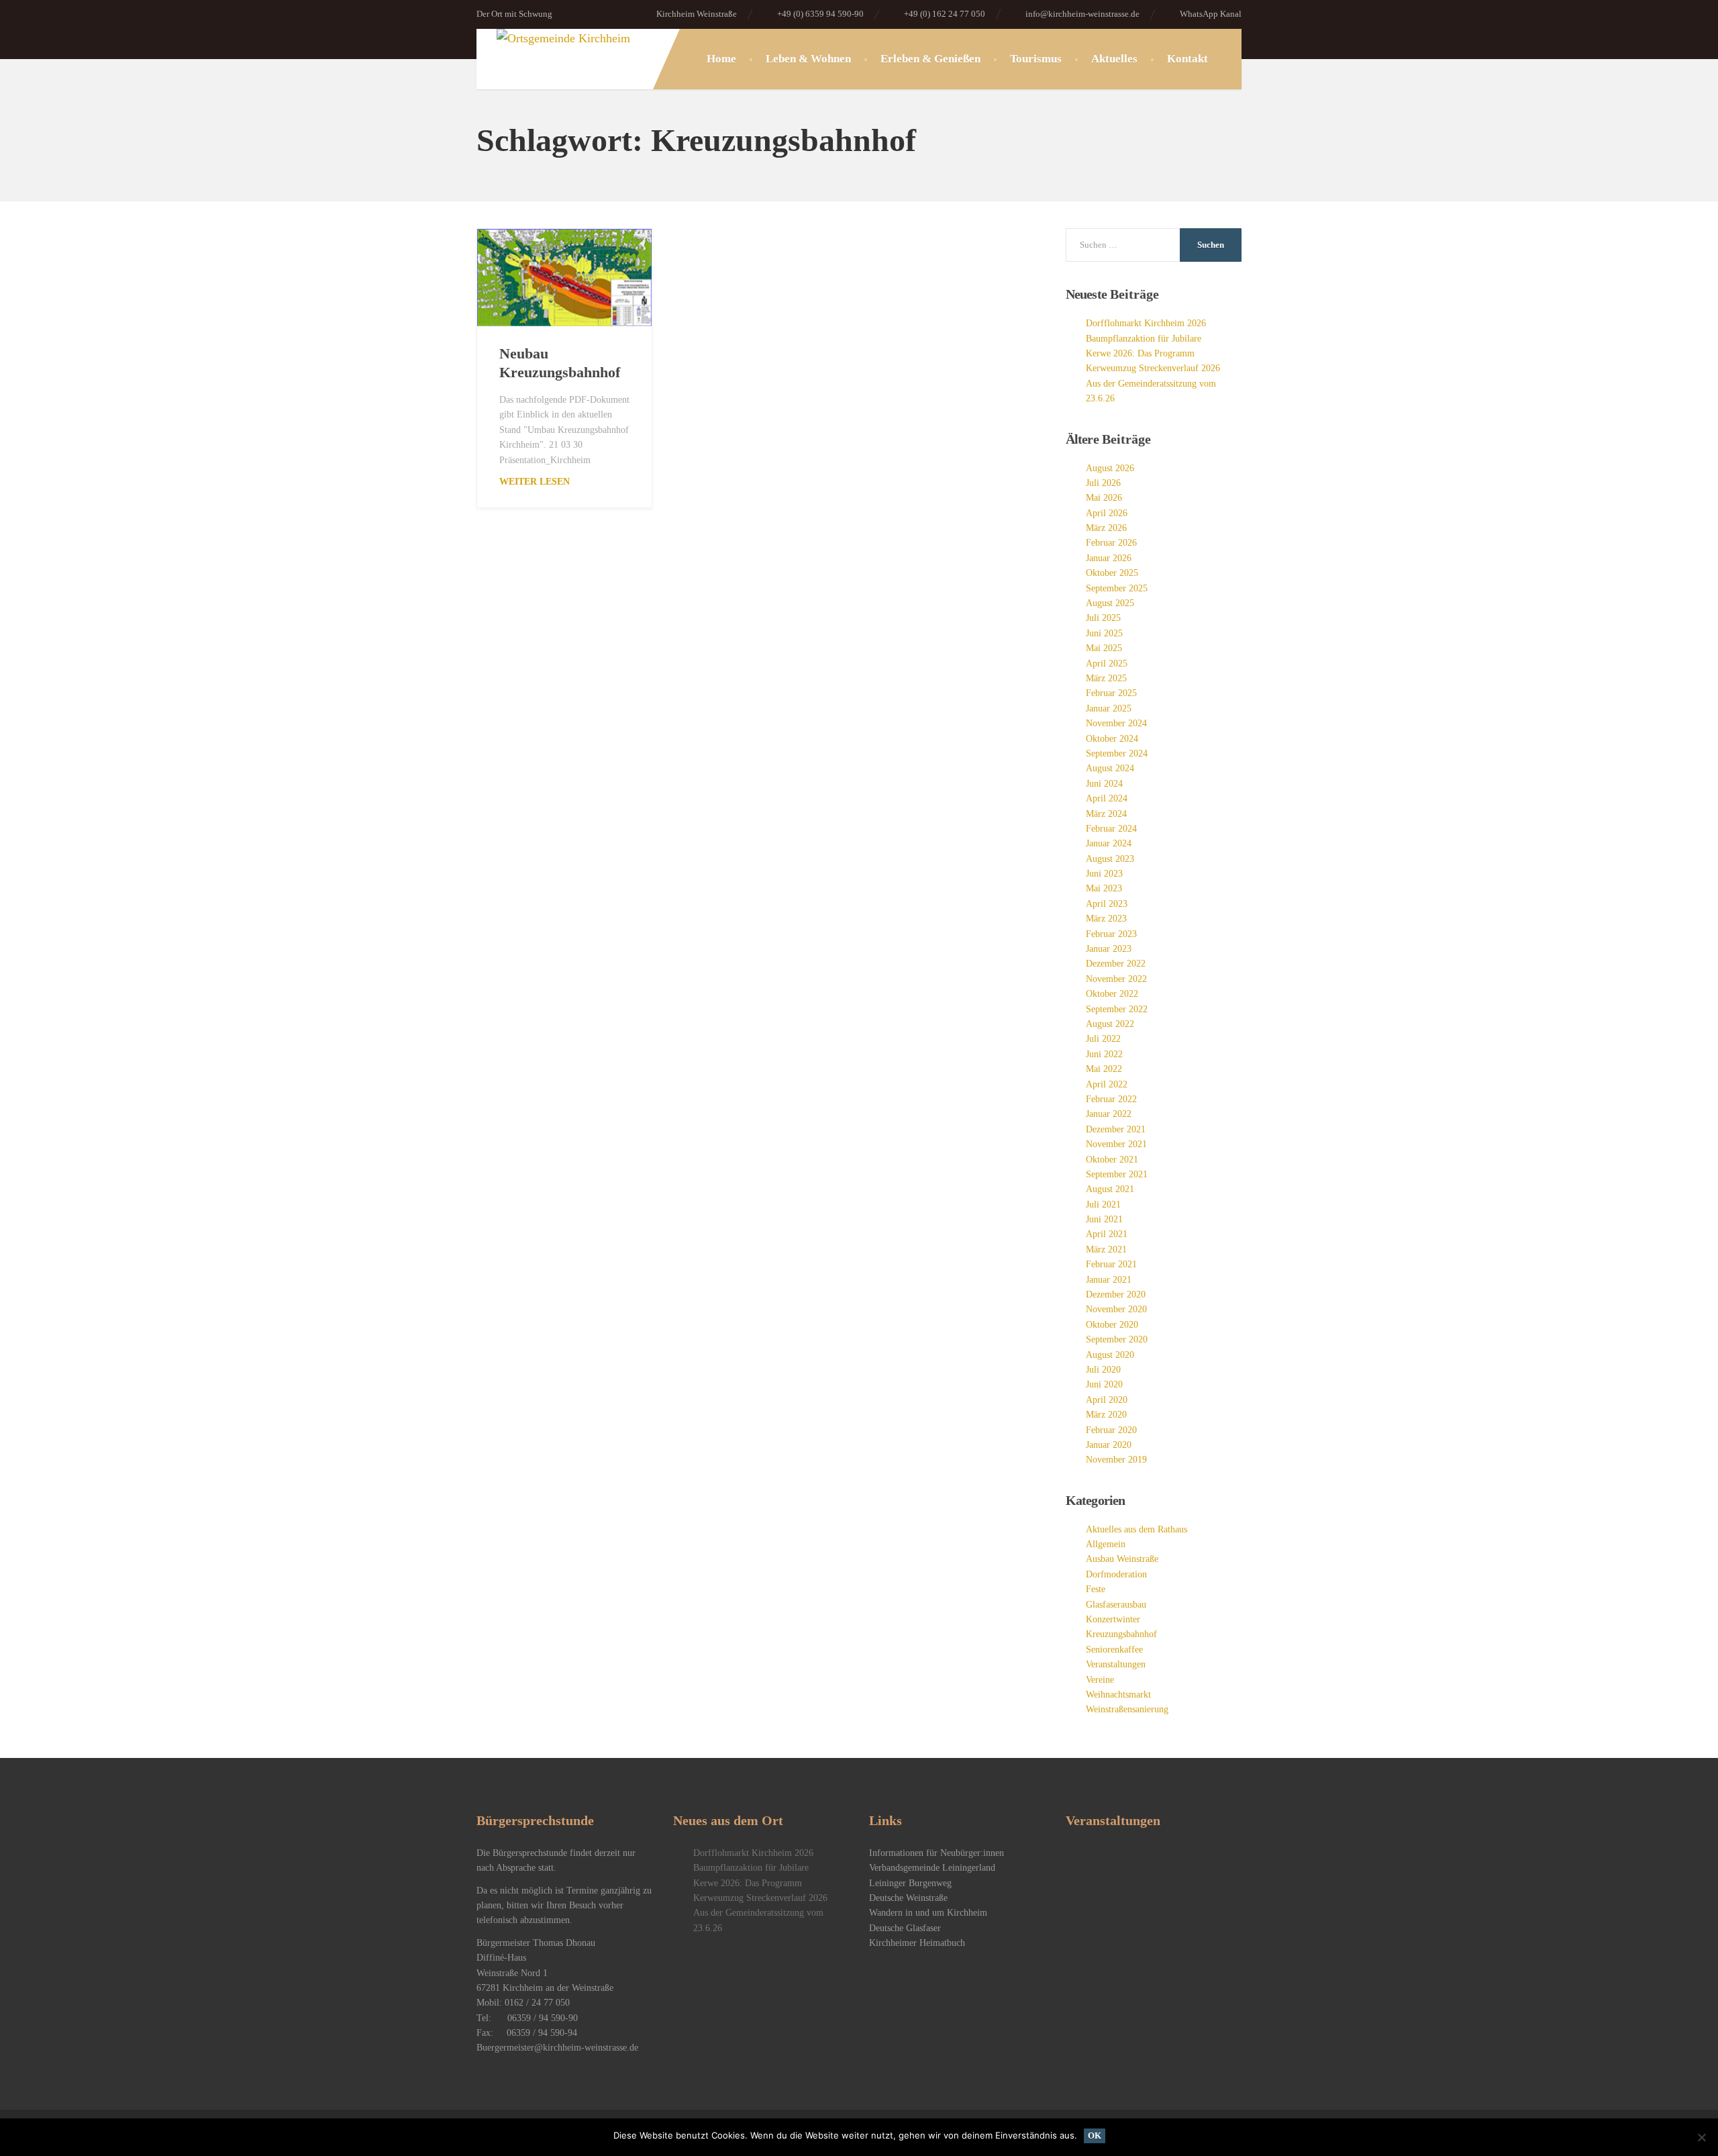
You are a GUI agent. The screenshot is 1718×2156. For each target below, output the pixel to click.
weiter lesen (535, 482)
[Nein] (1701, 2137)
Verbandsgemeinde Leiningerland (932, 1868)
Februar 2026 (1111, 543)
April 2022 (1107, 1084)
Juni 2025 (1104, 633)
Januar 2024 (1109, 843)
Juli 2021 (1103, 1205)
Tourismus (1036, 59)
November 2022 (1116, 979)
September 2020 (1117, 1339)
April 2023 (1107, 904)
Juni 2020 (1104, 1384)
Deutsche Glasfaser (905, 1928)
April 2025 (1107, 664)
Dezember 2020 (1116, 1294)
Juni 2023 (1104, 874)
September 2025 (1117, 588)
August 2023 (1110, 859)
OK (1095, 2136)
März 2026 (1106, 528)
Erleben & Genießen (930, 59)
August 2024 (1110, 768)
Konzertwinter (1113, 1619)
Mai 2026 (1104, 498)
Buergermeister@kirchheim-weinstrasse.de (557, 2048)
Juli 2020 (1103, 1370)
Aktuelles (1114, 59)
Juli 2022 (1103, 1039)
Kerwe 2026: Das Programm (1140, 353)
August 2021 (1110, 1189)
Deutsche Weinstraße (908, 1898)
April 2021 (1107, 1234)
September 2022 (1117, 1009)
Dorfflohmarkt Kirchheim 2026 (1146, 323)
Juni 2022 (1104, 1054)
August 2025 (1110, 603)
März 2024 (1106, 814)
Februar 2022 (1111, 1099)
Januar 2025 (1109, 708)
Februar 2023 (1111, 934)
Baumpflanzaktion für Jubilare (1144, 339)
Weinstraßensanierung (1127, 1709)
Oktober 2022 (1112, 994)
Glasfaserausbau (1116, 1605)
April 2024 (1107, 798)
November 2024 (1116, 723)
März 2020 (1106, 1415)
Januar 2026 (1109, 558)
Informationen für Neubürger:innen (937, 1853)
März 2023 (1106, 919)
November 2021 (1116, 1144)
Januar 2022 (1109, 1114)
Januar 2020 (1109, 1445)
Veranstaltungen (1116, 1664)
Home (721, 59)
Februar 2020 (1111, 1430)
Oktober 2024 (1112, 739)
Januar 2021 (1109, 1280)
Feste (1096, 1589)
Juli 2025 (1103, 618)
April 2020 (1107, 1400)
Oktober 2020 (1112, 1325)
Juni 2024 (1104, 784)
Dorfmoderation (1116, 1574)
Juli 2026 (1103, 483)
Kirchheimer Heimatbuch (917, 1943)
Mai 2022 (1104, 1069)
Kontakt (1188, 59)
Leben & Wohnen (808, 59)
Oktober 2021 (1112, 1160)
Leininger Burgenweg (910, 1883)
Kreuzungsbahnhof (1121, 1634)
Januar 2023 (1109, 949)
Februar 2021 (1111, 1264)
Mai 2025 (1104, 648)
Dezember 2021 (1116, 1129)
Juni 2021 (1104, 1219)
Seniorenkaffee (1114, 1650)
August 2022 (1110, 1024)
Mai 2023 (1104, 888)
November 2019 (1116, 1460)
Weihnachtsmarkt (1118, 1695)
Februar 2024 (1111, 829)
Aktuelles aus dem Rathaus (1136, 1529)
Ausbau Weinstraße (1122, 1559)
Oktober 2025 (1112, 573)
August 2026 (1110, 468)
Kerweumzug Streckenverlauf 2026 (1153, 368)
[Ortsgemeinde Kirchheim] (553, 39)
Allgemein (1106, 1544)
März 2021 (1106, 1249)
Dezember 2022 (1116, 964)
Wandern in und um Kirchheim (928, 1913)
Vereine (1100, 1680)
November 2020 (1116, 1309)
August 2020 (1110, 1355)
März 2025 (1106, 678)
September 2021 (1117, 1174)
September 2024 (1117, 753)
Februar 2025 (1111, 693)
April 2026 (1107, 513)
